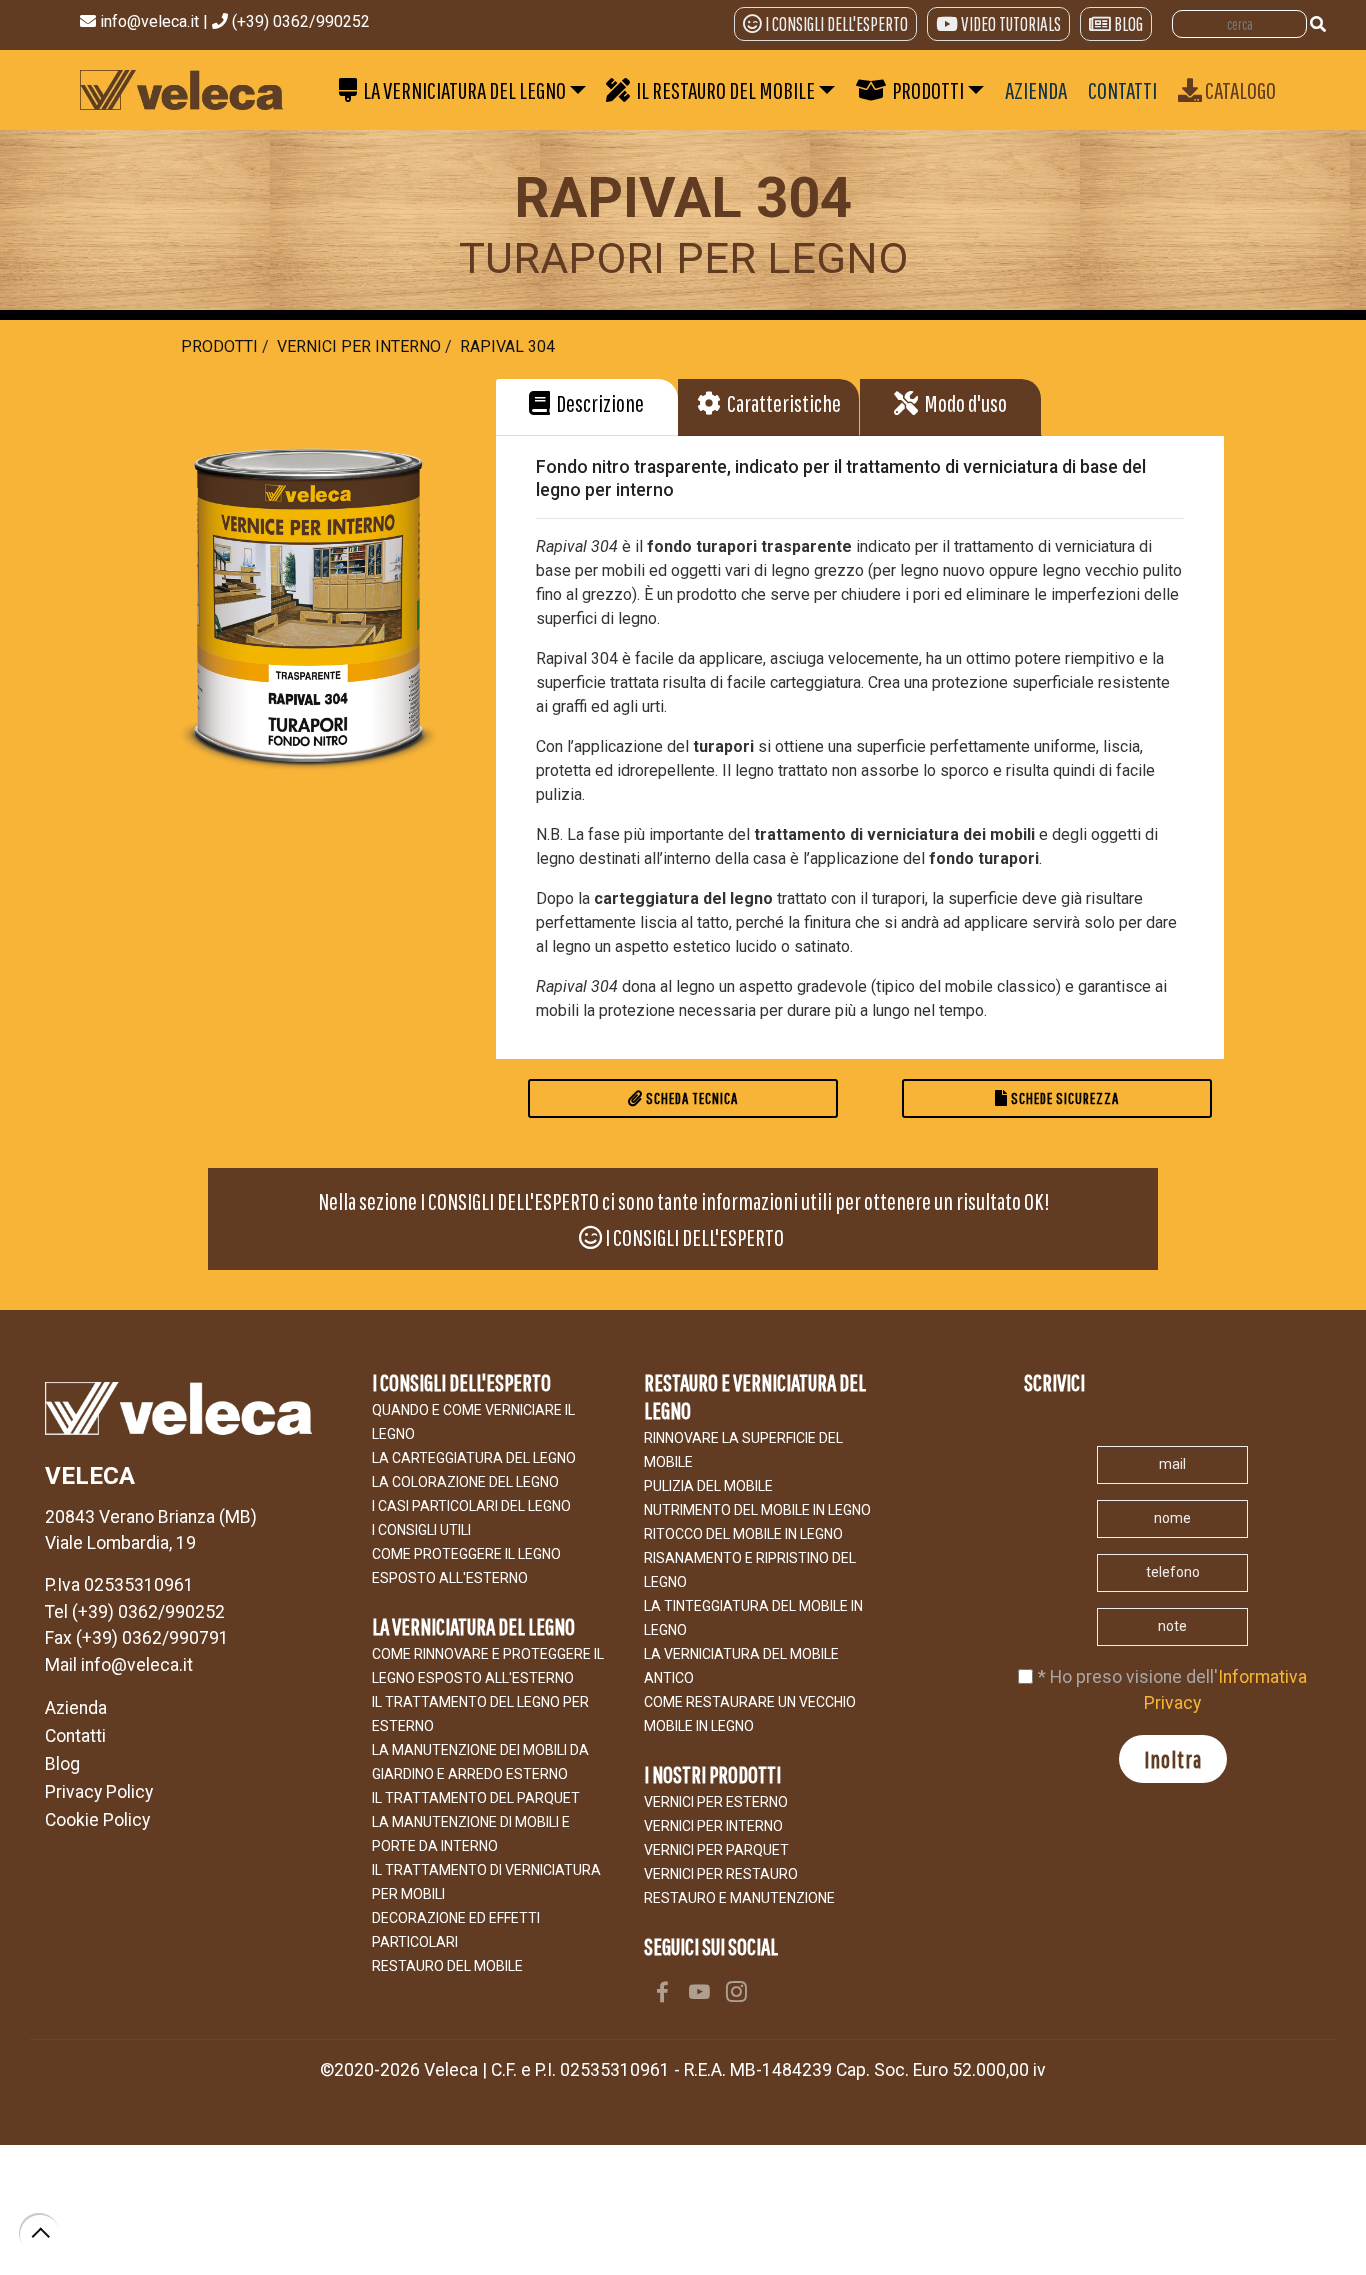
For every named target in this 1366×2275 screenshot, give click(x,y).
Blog (62, 1764)
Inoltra (1173, 1759)
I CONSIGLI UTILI (421, 1530)
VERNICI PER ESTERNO (716, 1802)
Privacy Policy (99, 1792)
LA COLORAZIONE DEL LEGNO (465, 1482)
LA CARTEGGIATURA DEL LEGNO (474, 1458)
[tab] (587, 407)
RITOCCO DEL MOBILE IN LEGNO (743, 1534)
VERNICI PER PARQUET (716, 1850)
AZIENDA (1036, 90)
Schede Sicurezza (1063, 1098)
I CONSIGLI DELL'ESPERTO (836, 24)
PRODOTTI (925, 90)
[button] (586, 407)
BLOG (1128, 24)
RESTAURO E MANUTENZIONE (739, 1898)
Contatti (75, 1736)
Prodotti (219, 346)
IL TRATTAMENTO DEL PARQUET (476, 1798)
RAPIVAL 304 (507, 346)
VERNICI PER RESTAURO (721, 1874)
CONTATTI (1122, 90)
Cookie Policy (97, 1820)
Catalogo (1239, 90)
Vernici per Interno (359, 346)
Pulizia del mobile (708, 1486)
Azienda (76, 1708)
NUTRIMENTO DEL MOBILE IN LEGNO (757, 1510)
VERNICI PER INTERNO (713, 1826)
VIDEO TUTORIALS (1011, 24)
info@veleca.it (151, 21)
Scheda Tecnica (690, 1098)
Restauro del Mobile (447, 1966)
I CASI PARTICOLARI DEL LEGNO (471, 1506)
